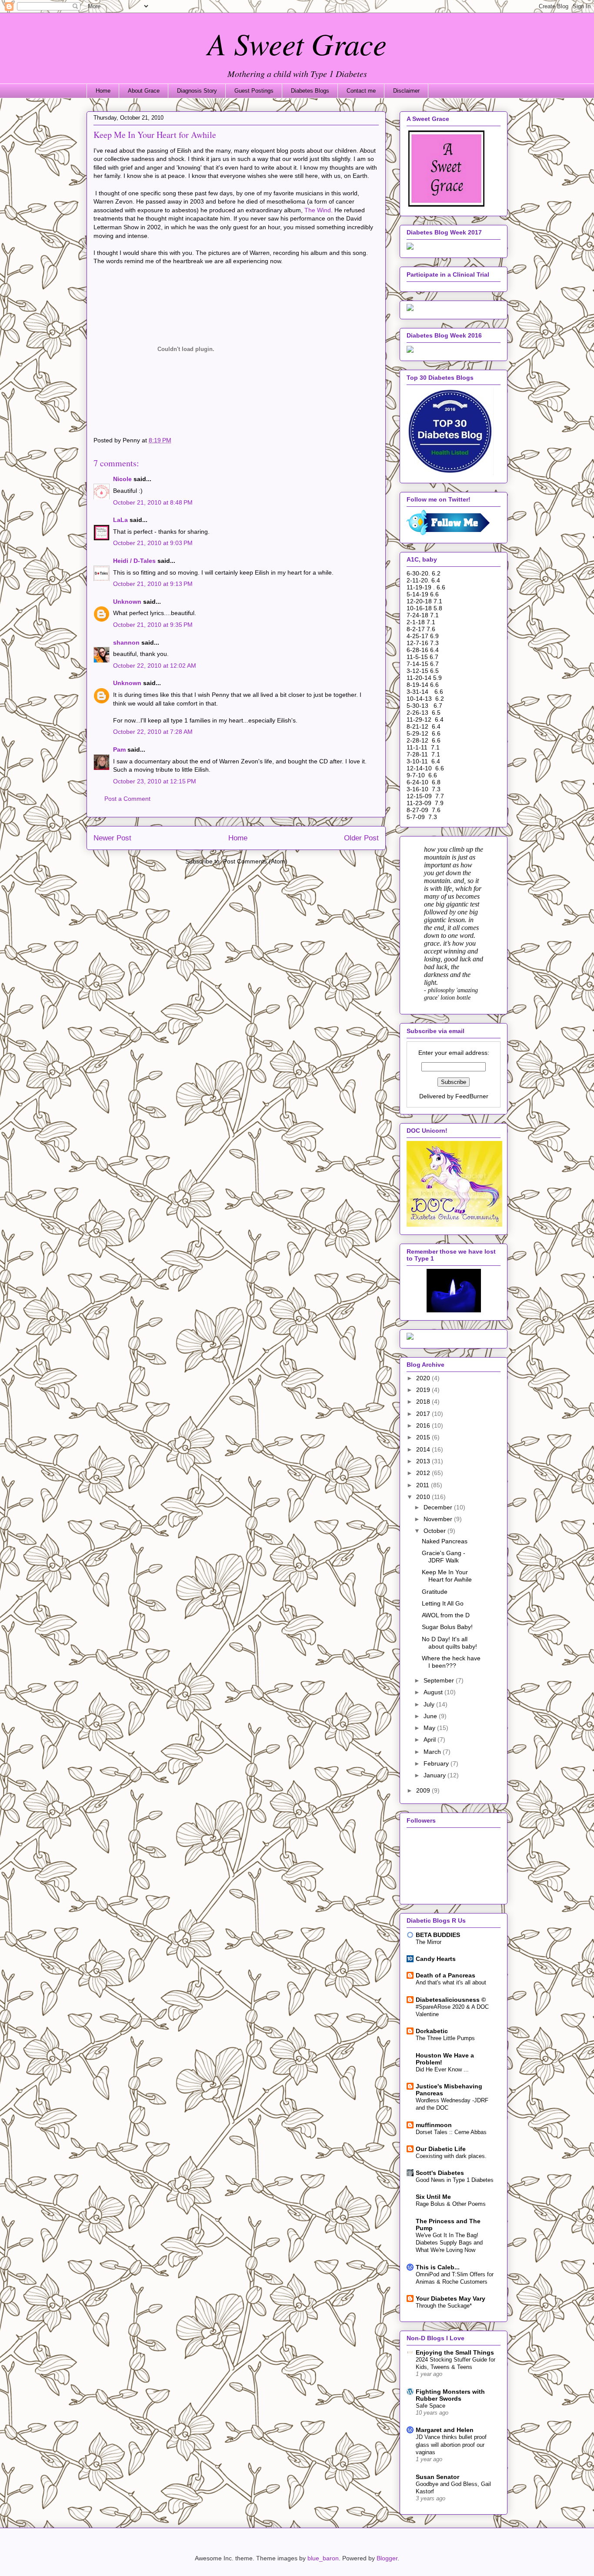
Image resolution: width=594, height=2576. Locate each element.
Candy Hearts (436, 1959)
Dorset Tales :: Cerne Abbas (451, 2132)
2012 (424, 1473)
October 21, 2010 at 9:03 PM (153, 543)
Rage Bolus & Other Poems (451, 2204)
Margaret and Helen (445, 2430)
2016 (424, 1425)
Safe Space (430, 2406)
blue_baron (323, 2558)
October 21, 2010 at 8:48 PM (153, 502)
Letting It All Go (443, 1603)
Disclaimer (406, 91)
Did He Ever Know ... (442, 2069)
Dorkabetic (432, 2031)
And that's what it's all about (451, 1982)
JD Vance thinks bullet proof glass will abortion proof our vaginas (451, 2445)
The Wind (318, 210)
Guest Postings (254, 91)
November (439, 1519)
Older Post (361, 838)
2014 (424, 1449)
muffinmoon (434, 2125)
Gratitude (435, 1592)
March (433, 1752)
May (430, 1728)
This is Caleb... (438, 2267)
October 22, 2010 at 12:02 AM (155, 666)
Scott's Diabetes (440, 2173)
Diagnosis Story (197, 91)
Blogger (387, 2558)
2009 (424, 1790)
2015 (424, 1437)
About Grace (144, 91)
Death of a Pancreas (445, 1975)
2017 (424, 1414)
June (431, 1716)
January (435, 1775)
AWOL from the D (446, 1615)
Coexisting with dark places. (451, 2156)
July (430, 1704)
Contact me (361, 91)
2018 (424, 1402)
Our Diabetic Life (441, 2149)
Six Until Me (433, 2197)
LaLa (120, 520)
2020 (424, 1378)
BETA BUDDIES (438, 1935)
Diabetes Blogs (310, 91)
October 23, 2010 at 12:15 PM (155, 781)
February (437, 1763)
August (434, 1692)
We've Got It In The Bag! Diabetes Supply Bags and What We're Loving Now (449, 2243)
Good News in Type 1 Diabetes (455, 2180)
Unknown (127, 602)
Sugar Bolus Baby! (447, 1627)
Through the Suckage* (444, 2306)
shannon (126, 642)
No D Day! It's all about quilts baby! (449, 1643)
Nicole (122, 479)
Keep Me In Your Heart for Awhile (447, 1576)
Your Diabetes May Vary (451, 2298)
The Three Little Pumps (445, 2038)
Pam (119, 749)
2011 (424, 1485)
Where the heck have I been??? (451, 1662)
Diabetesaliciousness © (451, 2000)
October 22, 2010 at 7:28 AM (153, 732)
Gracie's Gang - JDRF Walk (444, 1557)
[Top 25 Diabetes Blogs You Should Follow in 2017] (410, 309)
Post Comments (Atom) (255, 861)
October (435, 1531)
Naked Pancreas (445, 1541)
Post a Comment (127, 799)
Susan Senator (437, 2477)
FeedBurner (472, 1096)
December (439, 1507)
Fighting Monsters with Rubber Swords (450, 2395)
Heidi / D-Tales (134, 561)
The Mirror (429, 1942)
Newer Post (112, 838)
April (430, 1740)
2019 (424, 1390)
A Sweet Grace (297, 43)
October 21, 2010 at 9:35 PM (153, 625)
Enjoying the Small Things (455, 2352)
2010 (424, 1497)
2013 (424, 1461)
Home (103, 91)
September (440, 1680)
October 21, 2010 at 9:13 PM (153, 584)
